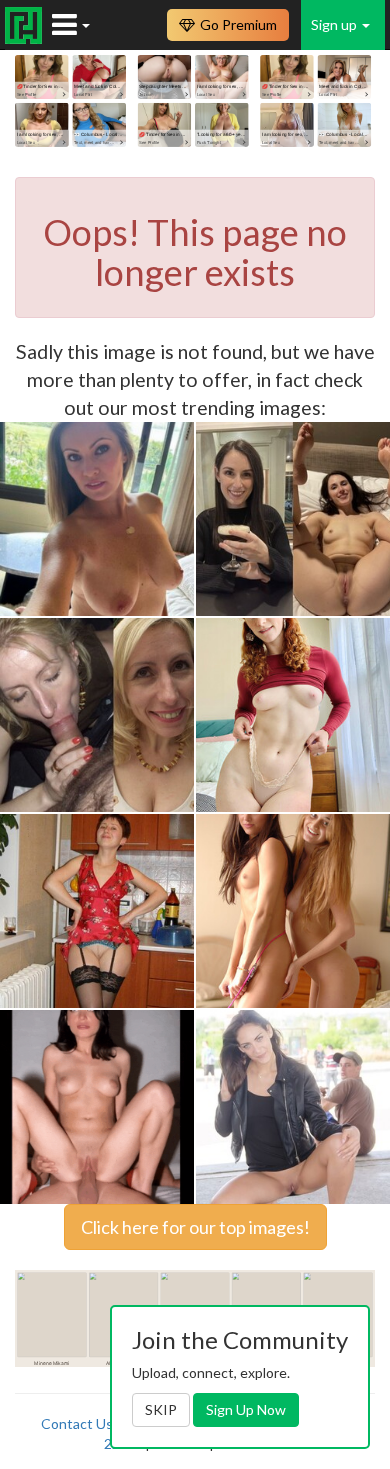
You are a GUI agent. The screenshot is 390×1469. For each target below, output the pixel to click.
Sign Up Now (246, 1409)
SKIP (161, 1409)
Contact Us (77, 1423)
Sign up (335, 24)
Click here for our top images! (195, 1227)
